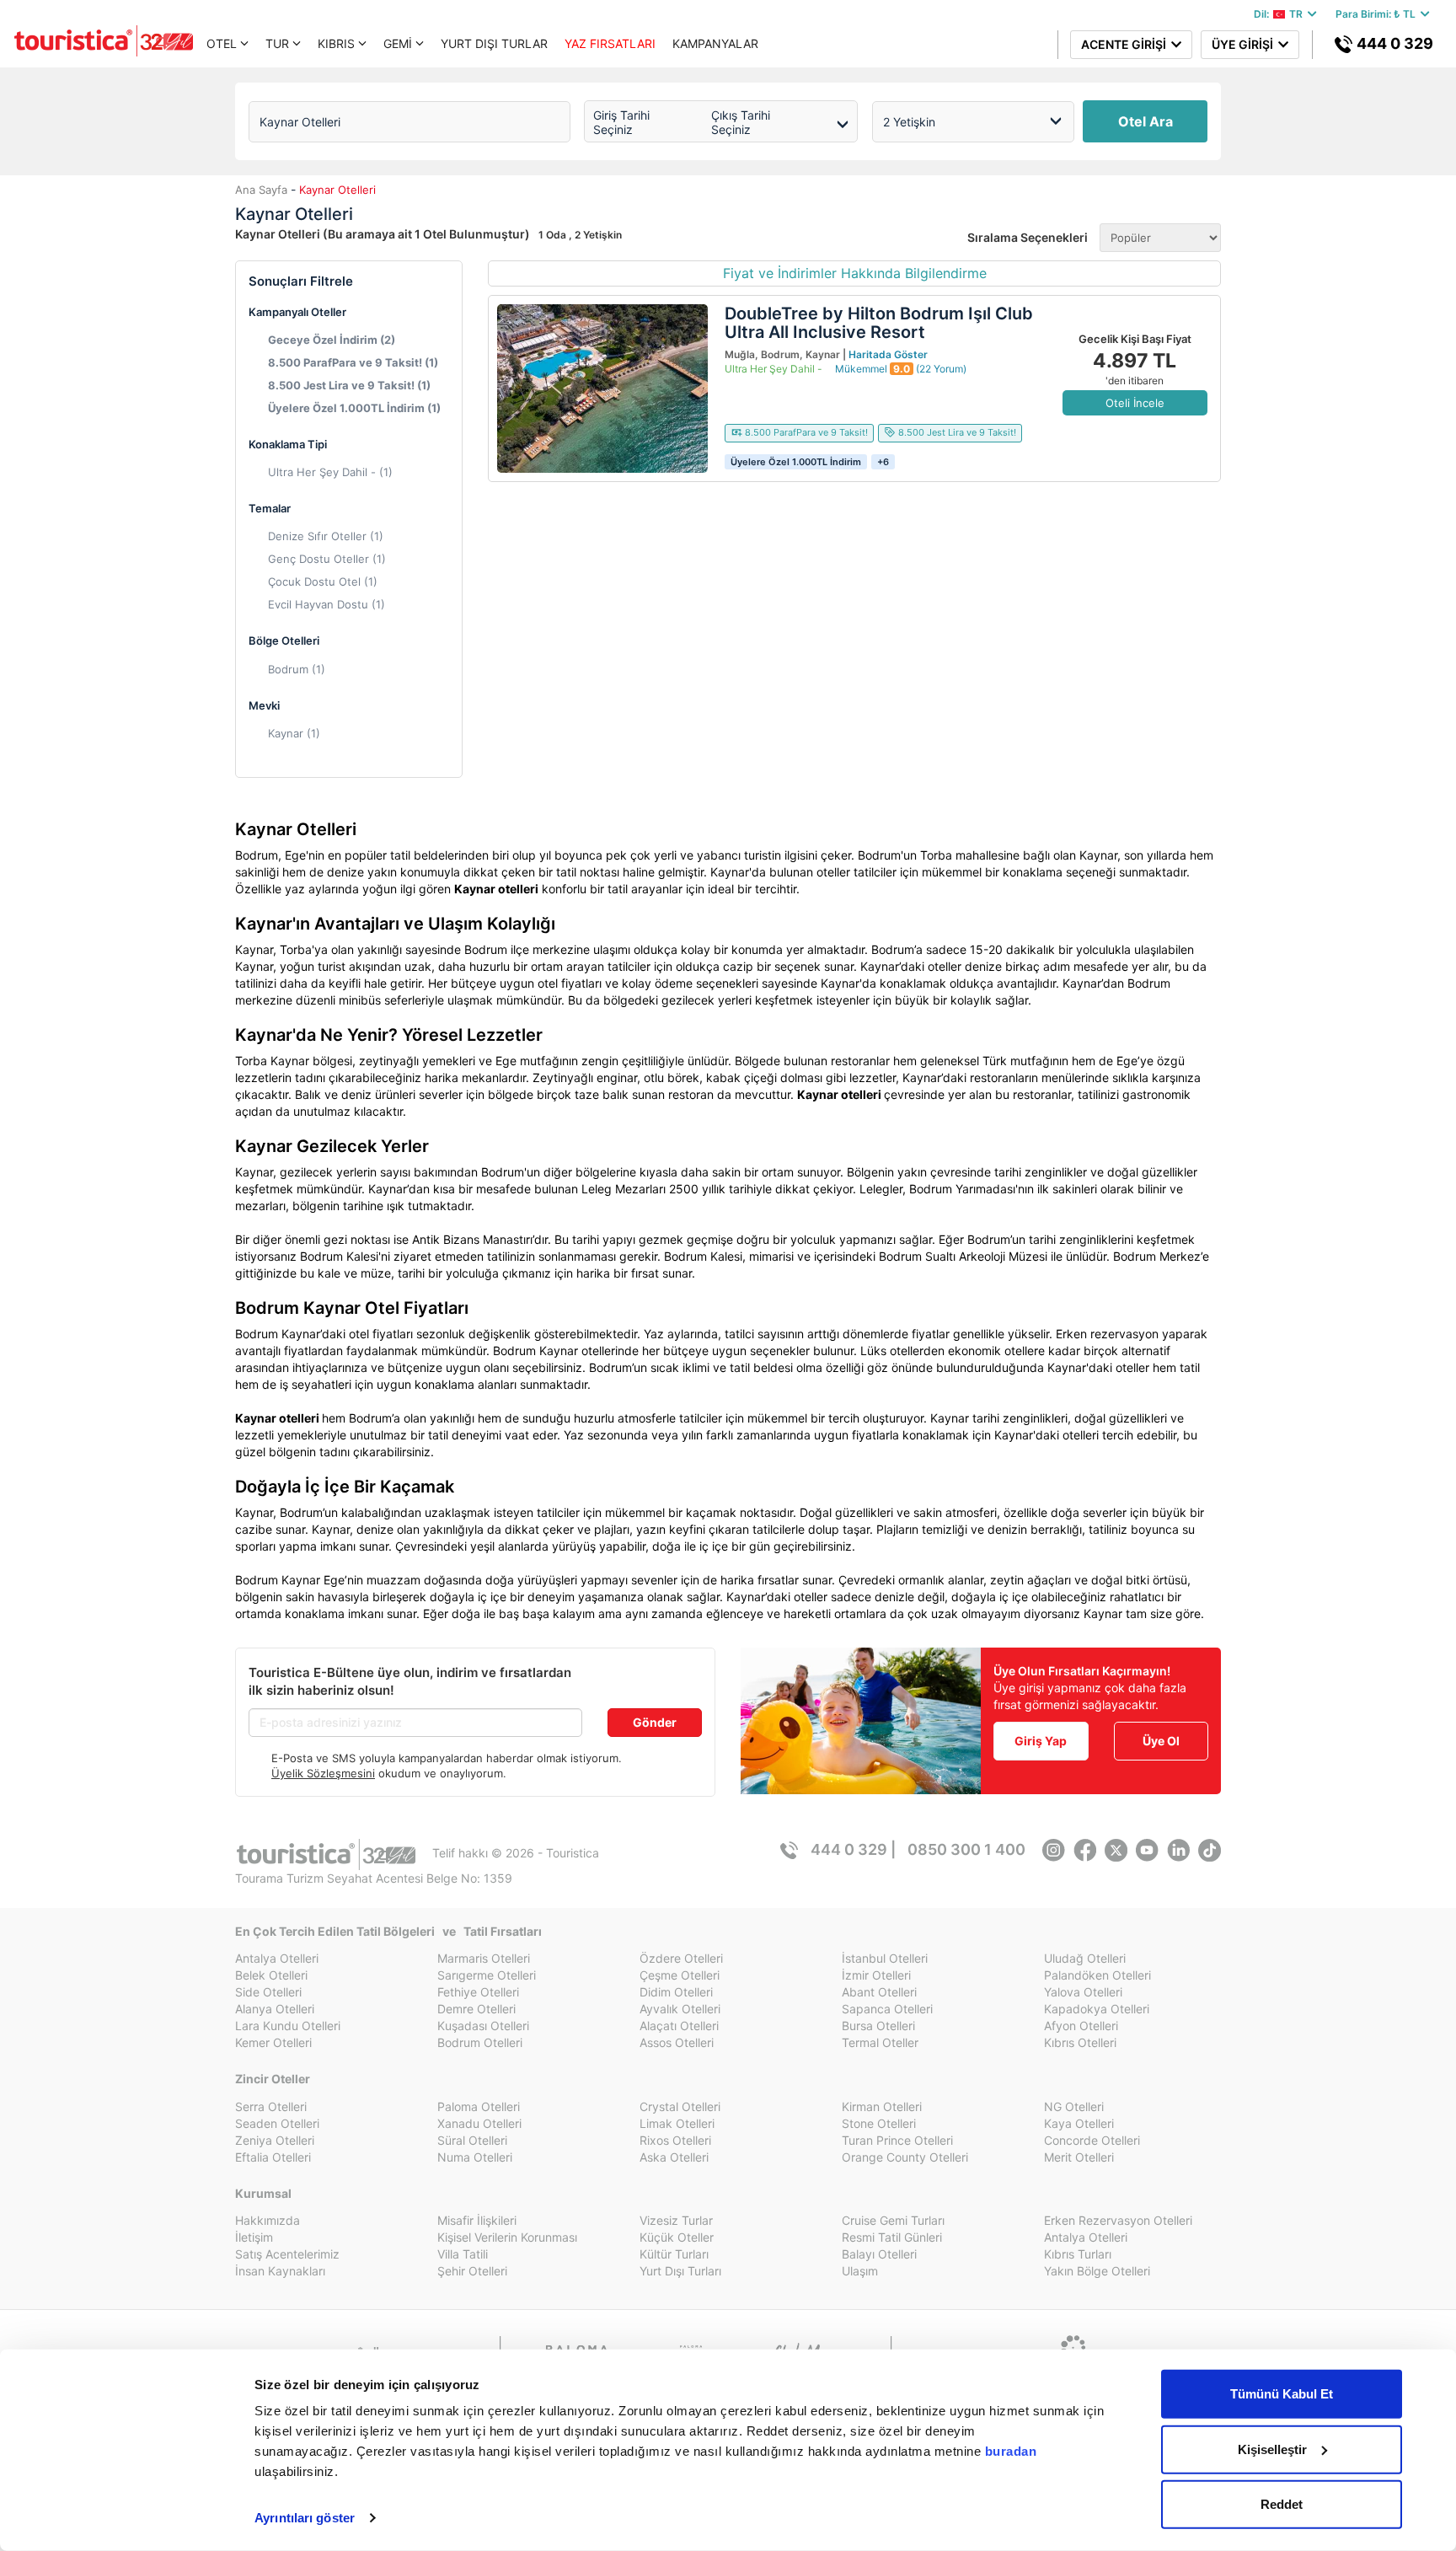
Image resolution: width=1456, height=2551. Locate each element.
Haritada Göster (888, 354)
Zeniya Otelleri (275, 2140)
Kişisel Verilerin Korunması (507, 2237)
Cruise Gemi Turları (893, 2220)
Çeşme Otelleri (680, 1975)
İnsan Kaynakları (280, 2271)
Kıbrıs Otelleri (1080, 2042)
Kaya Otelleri (1079, 2123)
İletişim (254, 2237)
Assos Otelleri (677, 2042)
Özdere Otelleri (681, 1958)
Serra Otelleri (271, 2106)
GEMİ (398, 43)
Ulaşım (860, 2271)
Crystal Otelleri (680, 2106)
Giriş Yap (1041, 1741)
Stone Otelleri (879, 2123)
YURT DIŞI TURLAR (494, 43)
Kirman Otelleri (882, 2106)
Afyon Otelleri (1081, 2026)
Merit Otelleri (1079, 2157)
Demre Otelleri (476, 2009)
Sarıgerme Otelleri (487, 1975)
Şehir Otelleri (472, 2271)
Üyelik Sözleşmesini (323, 1773)
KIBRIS (336, 43)
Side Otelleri (268, 1992)
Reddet (1282, 2504)
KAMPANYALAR (715, 43)
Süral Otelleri (472, 2140)
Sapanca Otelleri (887, 2009)
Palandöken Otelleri (1097, 1975)
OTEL (222, 43)
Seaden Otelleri (277, 2123)
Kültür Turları (674, 2254)
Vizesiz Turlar (676, 2220)
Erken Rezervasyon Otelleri (1118, 2220)
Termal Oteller (880, 2042)
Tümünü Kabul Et (1282, 2394)
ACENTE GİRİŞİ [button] (1126, 44)
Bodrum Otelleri (480, 2042)
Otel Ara (1146, 121)
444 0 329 (1393, 43)
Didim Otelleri (676, 1992)
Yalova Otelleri (1083, 1992)
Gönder (655, 1722)
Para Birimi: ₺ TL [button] (1378, 14)
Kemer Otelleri (273, 2042)
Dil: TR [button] (1281, 14)
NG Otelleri (1074, 2106)
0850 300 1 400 (966, 1849)
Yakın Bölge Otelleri (1097, 2271)
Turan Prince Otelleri (897, 2140)
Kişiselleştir (1272, 2449)
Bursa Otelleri (878, 2026)
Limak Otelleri (677, 2123)
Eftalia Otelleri (273, 2157)
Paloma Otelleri (479, 2106)
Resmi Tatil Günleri (892, 2237)
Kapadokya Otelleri (1097, 2009)
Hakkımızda (268, 2220)
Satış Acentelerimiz (287, 2254)
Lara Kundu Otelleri (288, 2026)
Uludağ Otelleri (1085, 1958)
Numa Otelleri (475, 2157)
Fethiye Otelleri (478, 1992)
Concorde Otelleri (1092, 2140)
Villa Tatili (463, 2254)
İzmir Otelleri (876, 1975)
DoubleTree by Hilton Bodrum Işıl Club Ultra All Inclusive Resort (879, 323)
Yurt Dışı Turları (680, 2271)
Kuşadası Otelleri (483, 2026)
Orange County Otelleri (905, 2157)
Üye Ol (1161, 1741)
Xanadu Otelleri (479, 2123)
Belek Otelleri (271, 1975)
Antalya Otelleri (277, 1958)
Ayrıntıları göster (305, 2518)
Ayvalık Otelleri (680, 2009)
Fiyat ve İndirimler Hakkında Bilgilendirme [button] (855, 273)
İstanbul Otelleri (885, 1958)
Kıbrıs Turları (1078, 2254)
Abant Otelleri (879, 1992)
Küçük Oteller (677, 2237)
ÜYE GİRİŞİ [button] (1245, 44)
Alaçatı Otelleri (679, 2026)
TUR (277, 43)
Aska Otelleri (674, 2157)
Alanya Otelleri (275, 2009)
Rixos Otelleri (675, 2140)
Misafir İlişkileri (477, 2220)
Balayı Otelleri (879, 2254)
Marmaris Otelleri (484, 1958)
